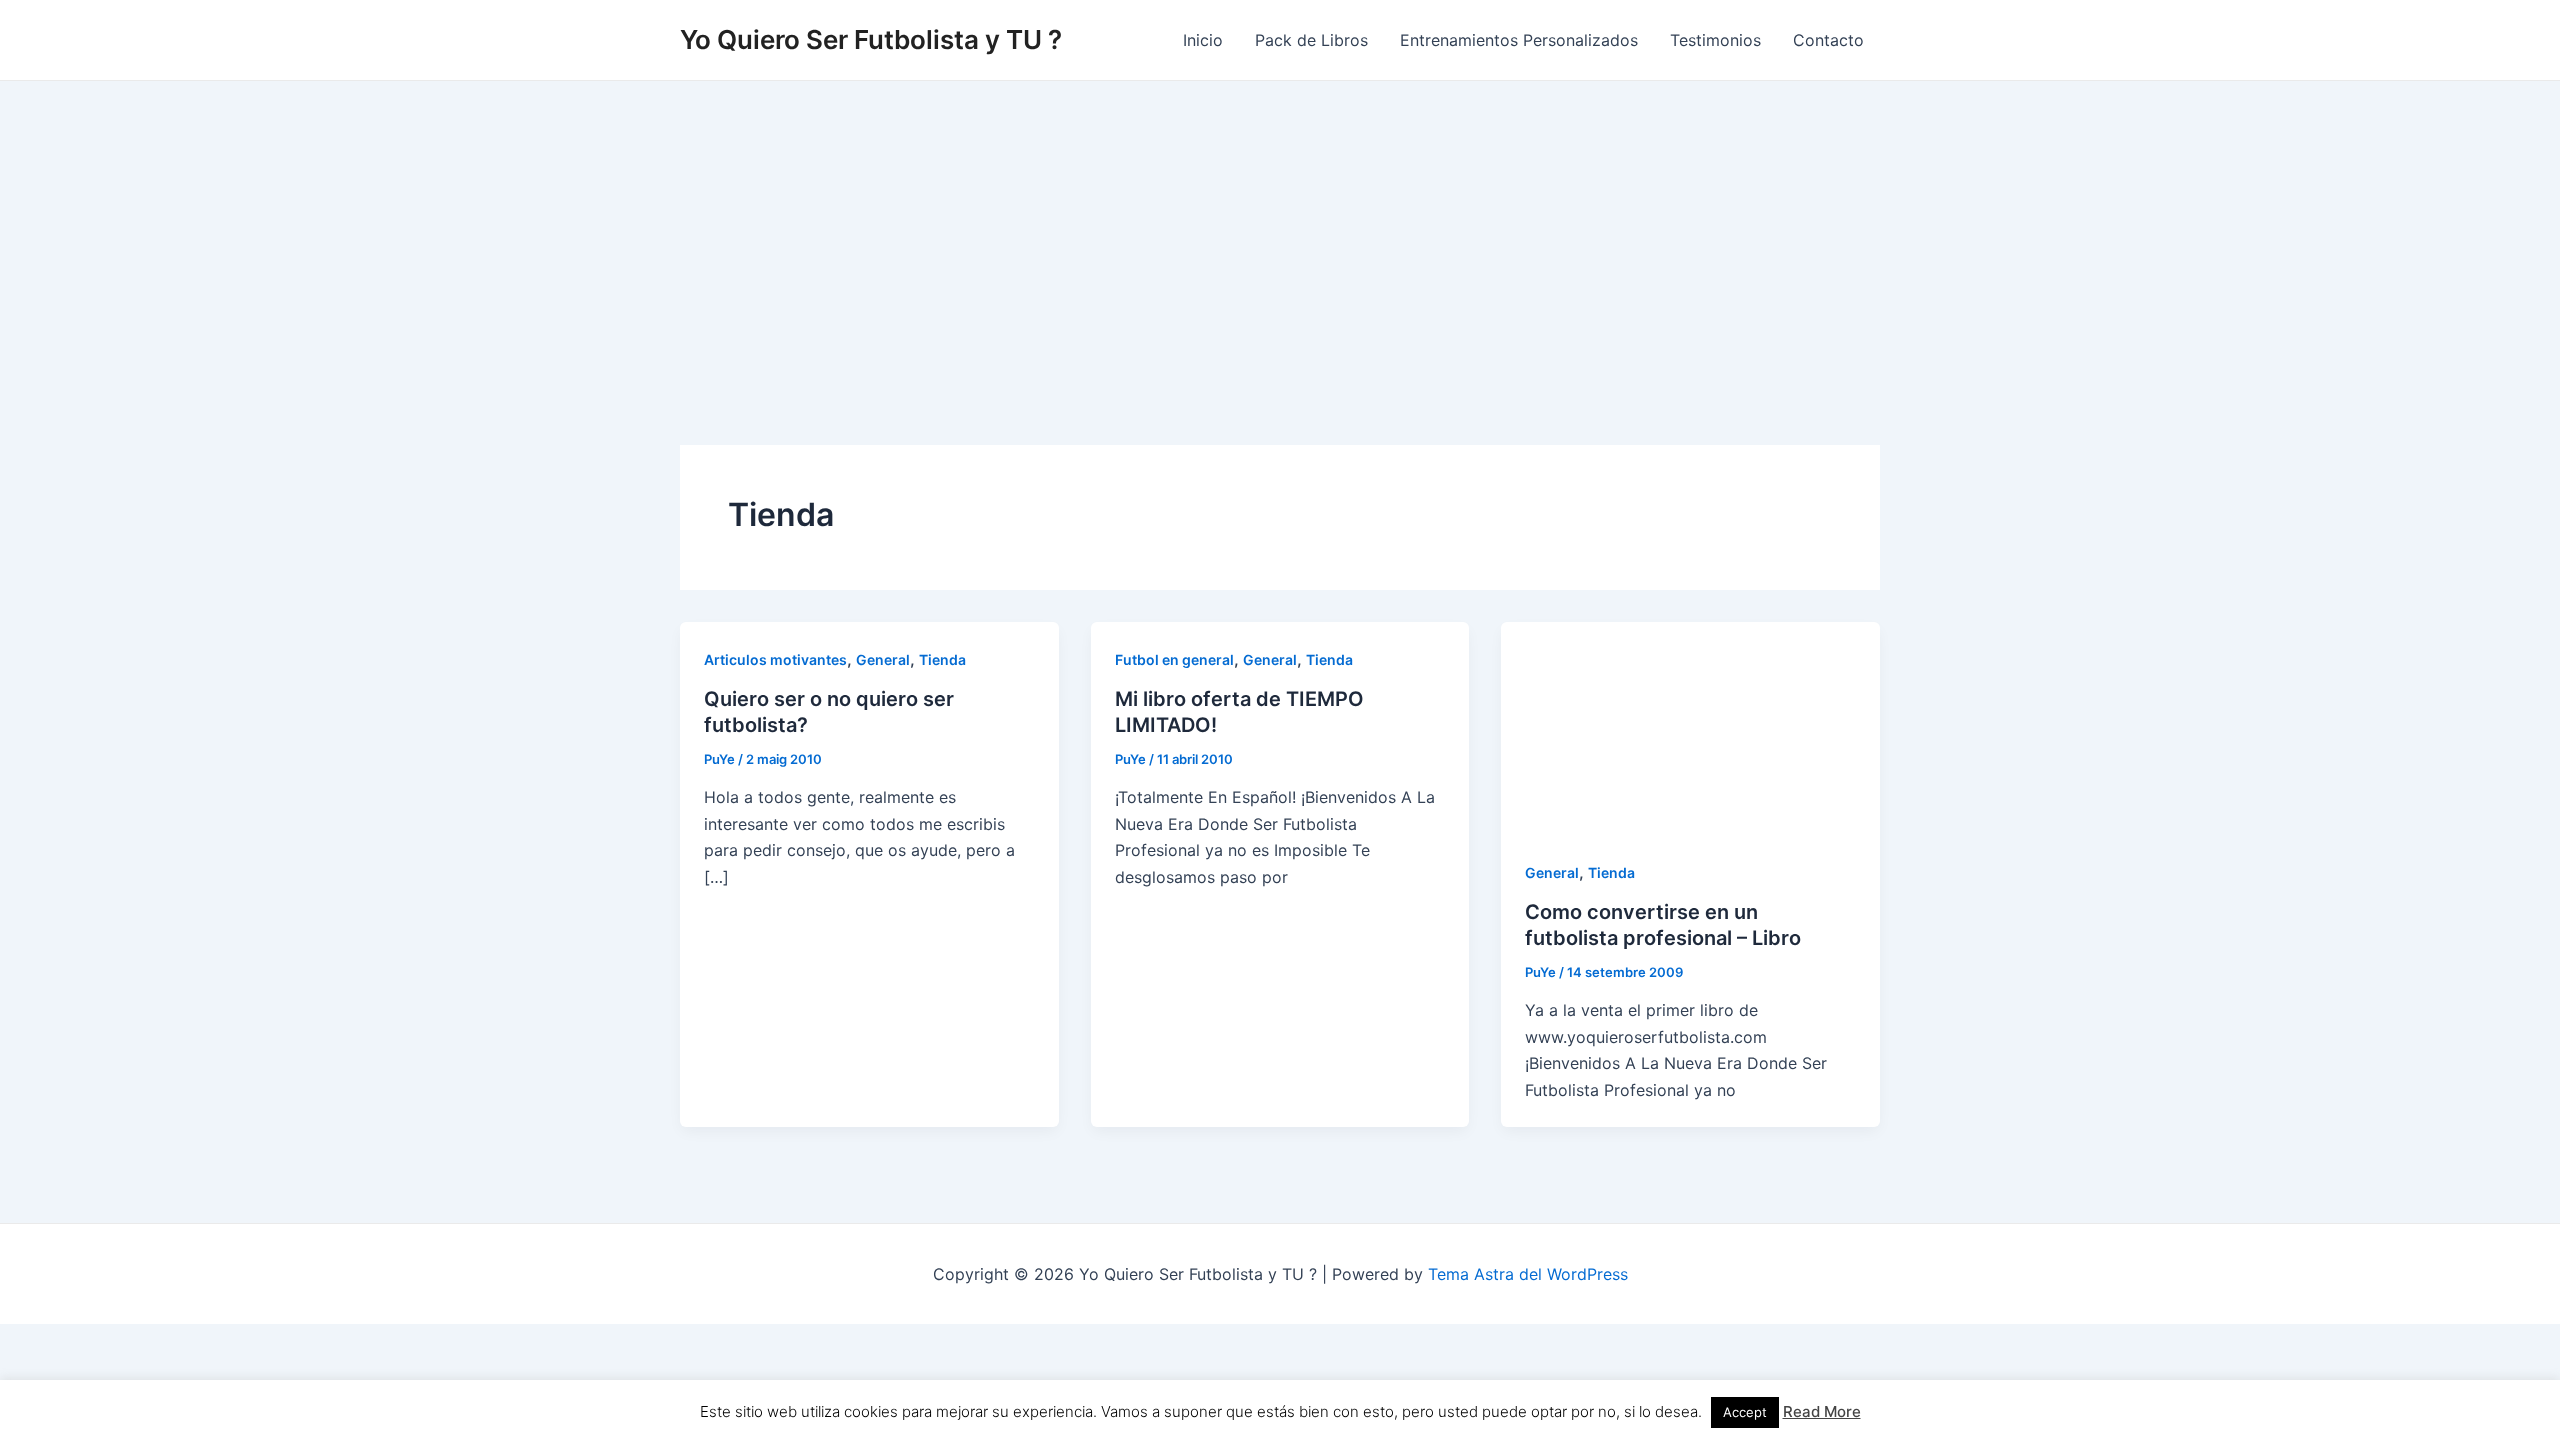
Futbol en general (1174, 659)
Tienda (942, 659)
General (883, 659)
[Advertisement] (1280, 231)
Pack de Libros (1311, 40)
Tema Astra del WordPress (1528, 1274)
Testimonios (1715, 40)
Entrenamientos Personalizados (1519, 40)
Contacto (1828, 40)
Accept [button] (1745, 1412)
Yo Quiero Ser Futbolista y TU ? (871, 39)
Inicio (1203, 40)
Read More (1822, 1411)
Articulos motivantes (775, 659)
